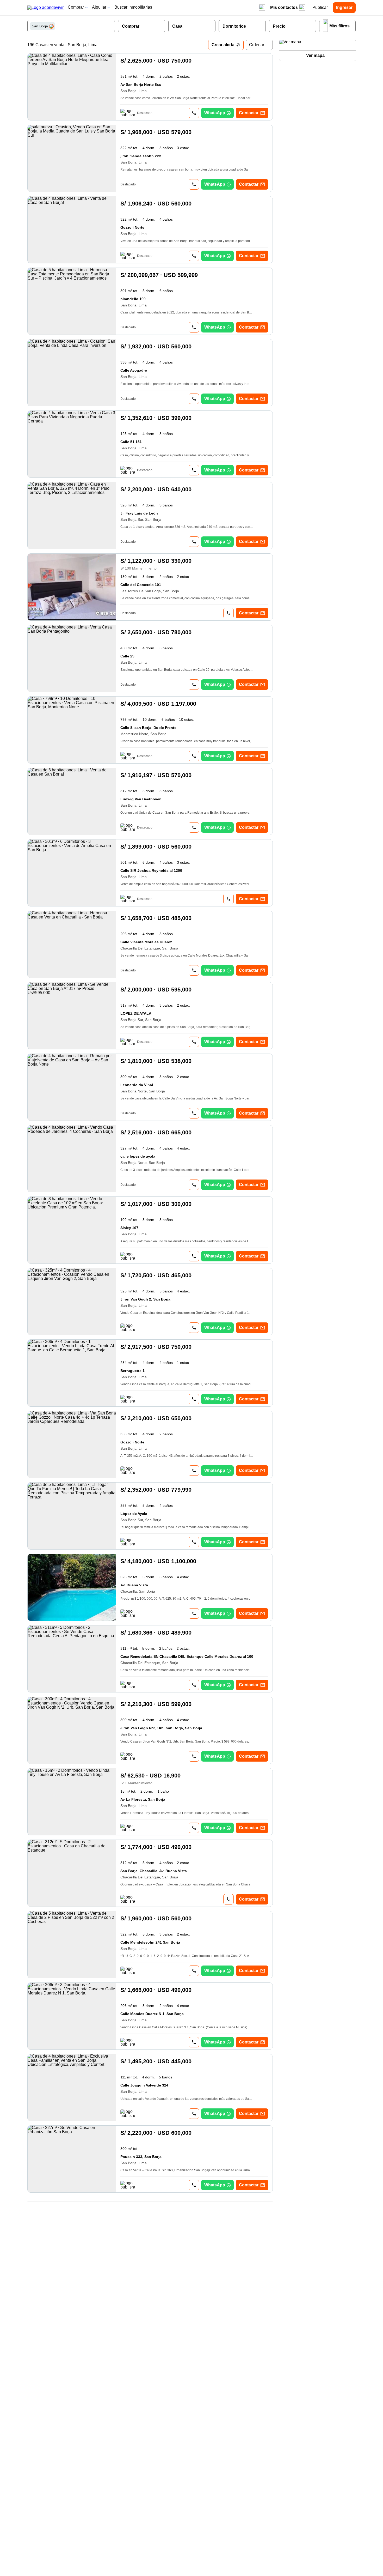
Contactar (249, 113)
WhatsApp (215, 113)
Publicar (320, 7)
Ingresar (344, 7)
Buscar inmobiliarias (133, 7)
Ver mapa (315, 55)
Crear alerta (223, 45)
